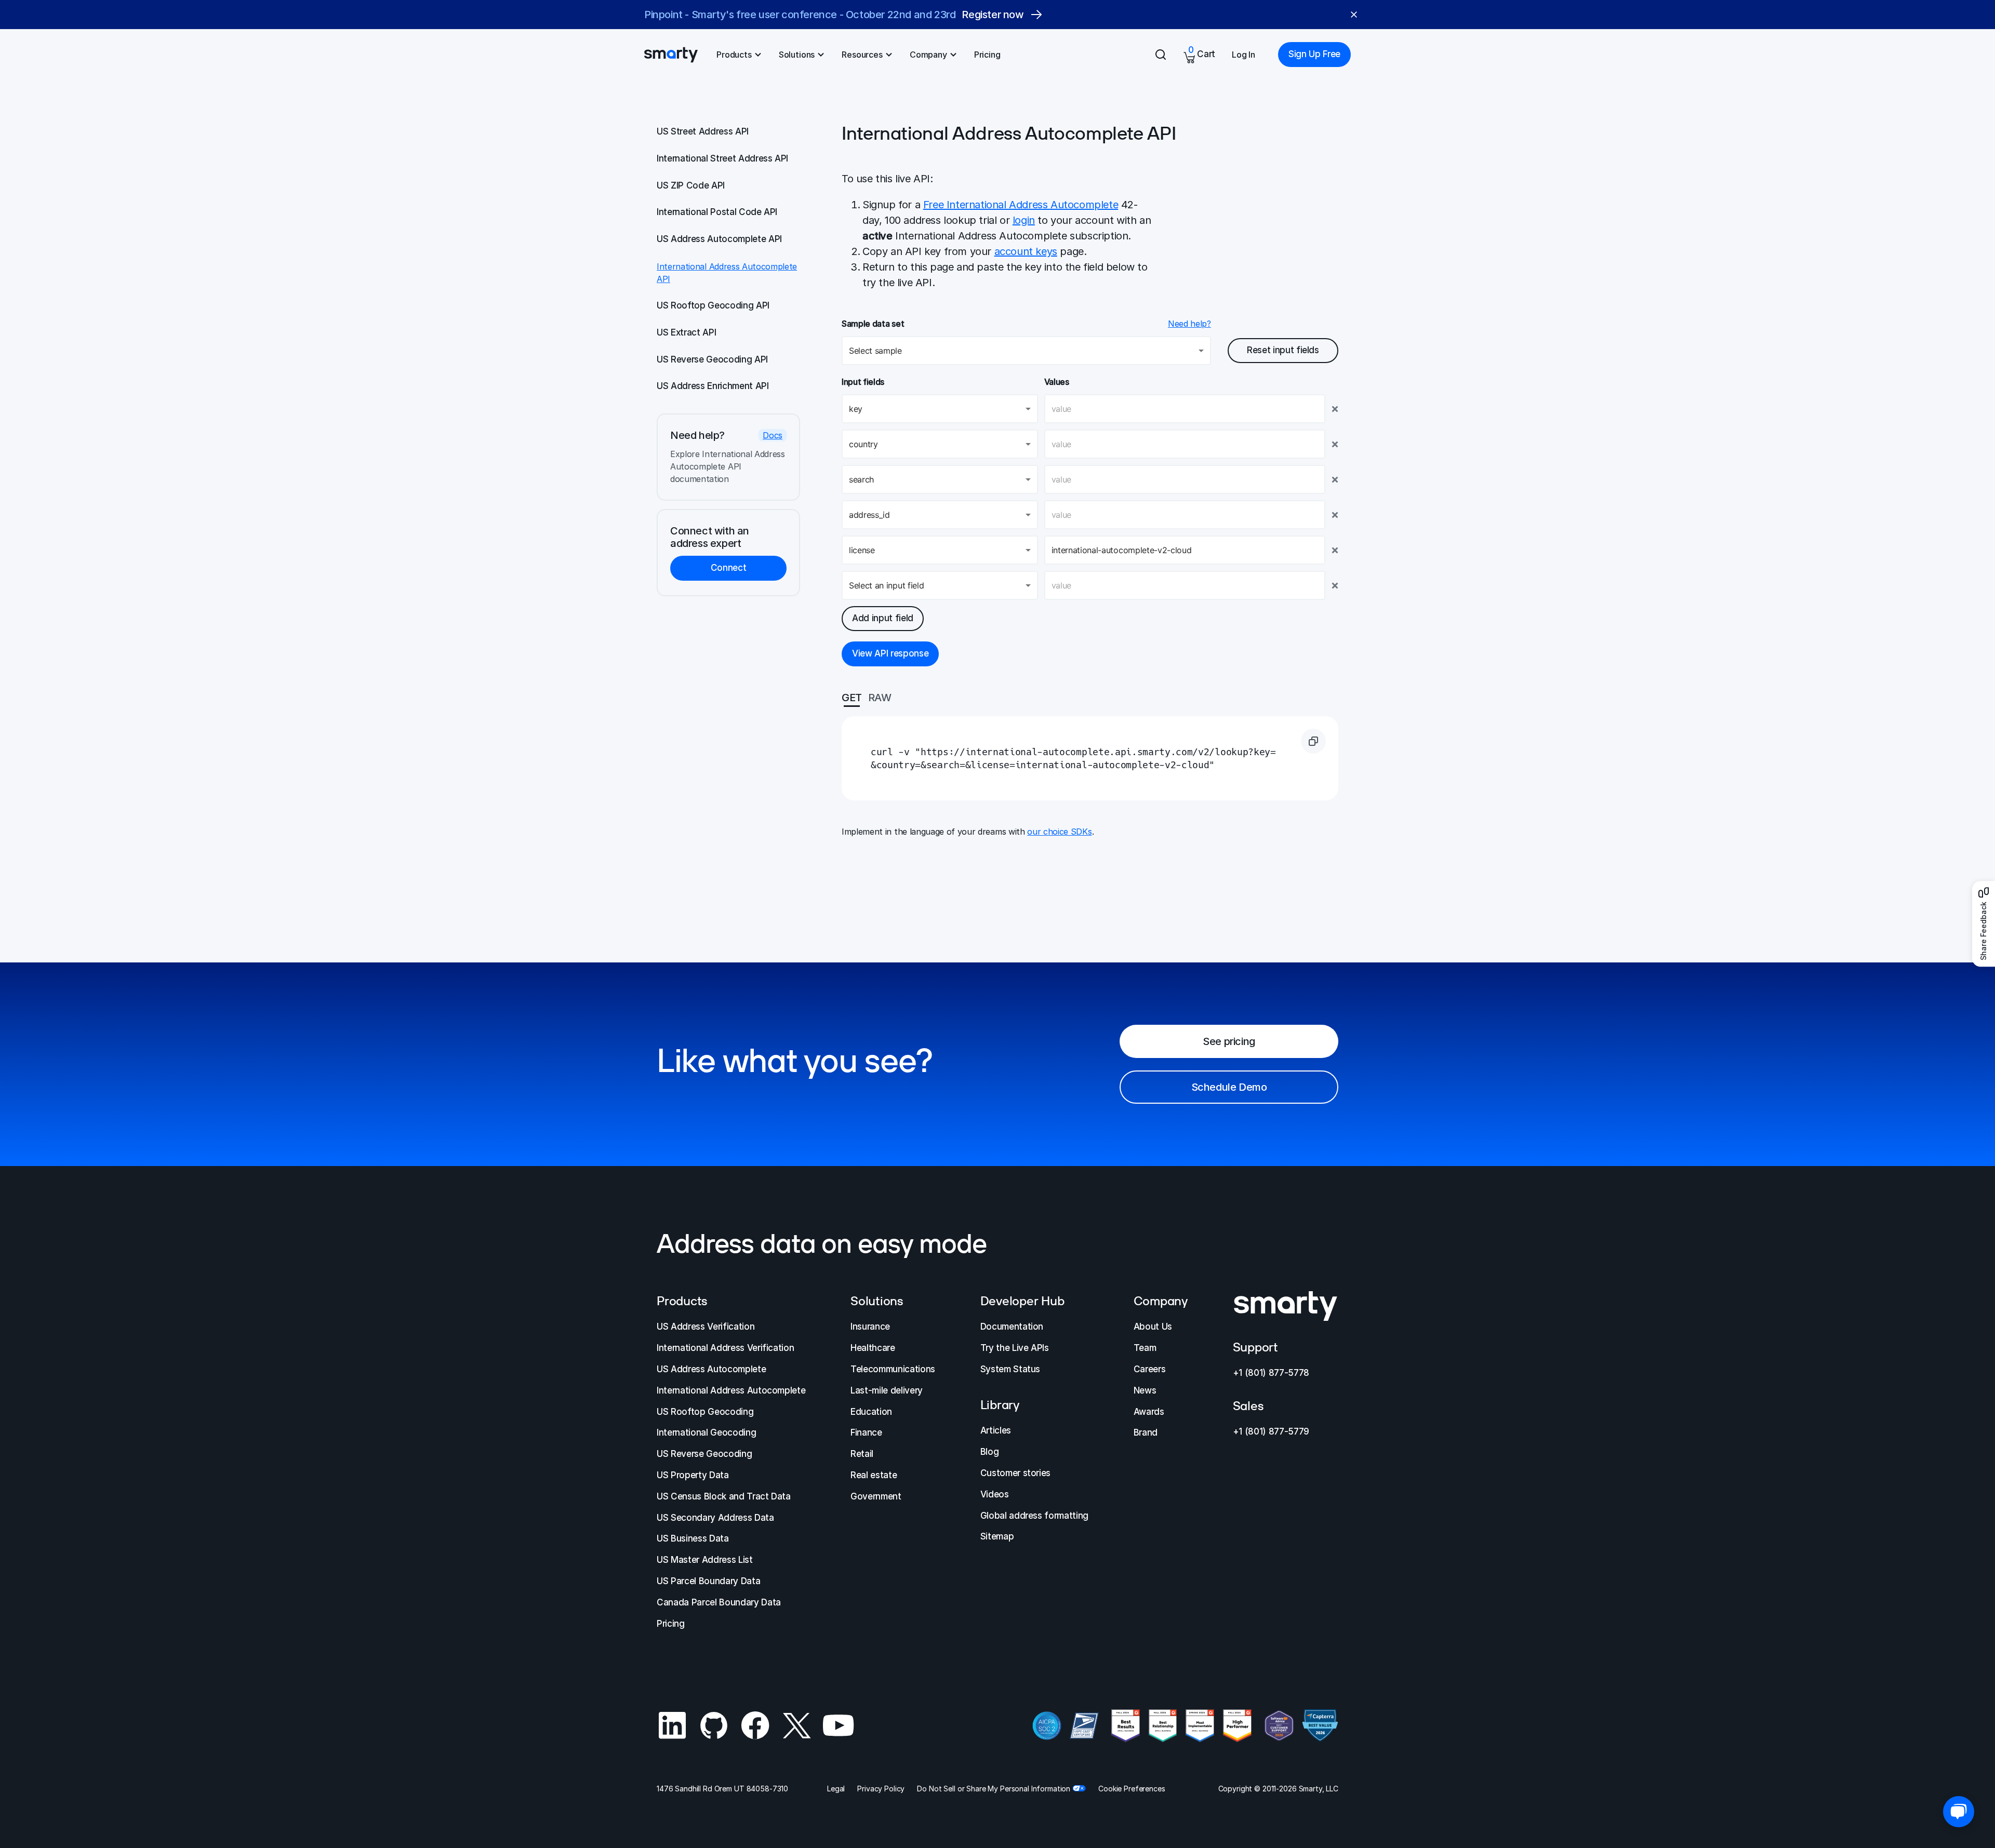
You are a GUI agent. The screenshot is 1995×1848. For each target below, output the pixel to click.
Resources (862, 55)
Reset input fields (1283, 350)
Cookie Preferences (1132, 1789)
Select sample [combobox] (875, 351)
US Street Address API (703, 131)
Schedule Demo (1229, 1087)
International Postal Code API (717, 212)
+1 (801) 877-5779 (1271, 1431)
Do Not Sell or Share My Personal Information (994, 1789)
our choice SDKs (1059, 832)
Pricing (987, 55)
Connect (729, 568)
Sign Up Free (1314, 54)
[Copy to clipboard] (1313, 741)
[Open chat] (1959, 1812)
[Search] (1161, 55)
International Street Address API (722, 158)
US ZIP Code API (691, 185)
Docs (773, 435)
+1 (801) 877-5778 (1271, 1373)
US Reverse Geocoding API (712, 359)
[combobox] (940, 409)
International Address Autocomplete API (727, 273)
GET (852, 698)
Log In (1243, 55)
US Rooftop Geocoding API (713, 305)
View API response (890, 653)
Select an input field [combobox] (886, 585)
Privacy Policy (881, 1789)
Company (928, 55)
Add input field (883, 618)
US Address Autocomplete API (719, 239)
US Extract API (686, 332)
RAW (880, 698)
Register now (1002, 15)
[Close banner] (1354, 15)
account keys (1026, 251)
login (1024, 220)
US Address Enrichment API (713, 386)
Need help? (1189, 324)
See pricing (1229, 1041)
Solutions (797, 55)
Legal (836, 1789)
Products (734, 55)
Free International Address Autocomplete (1021, 205)
